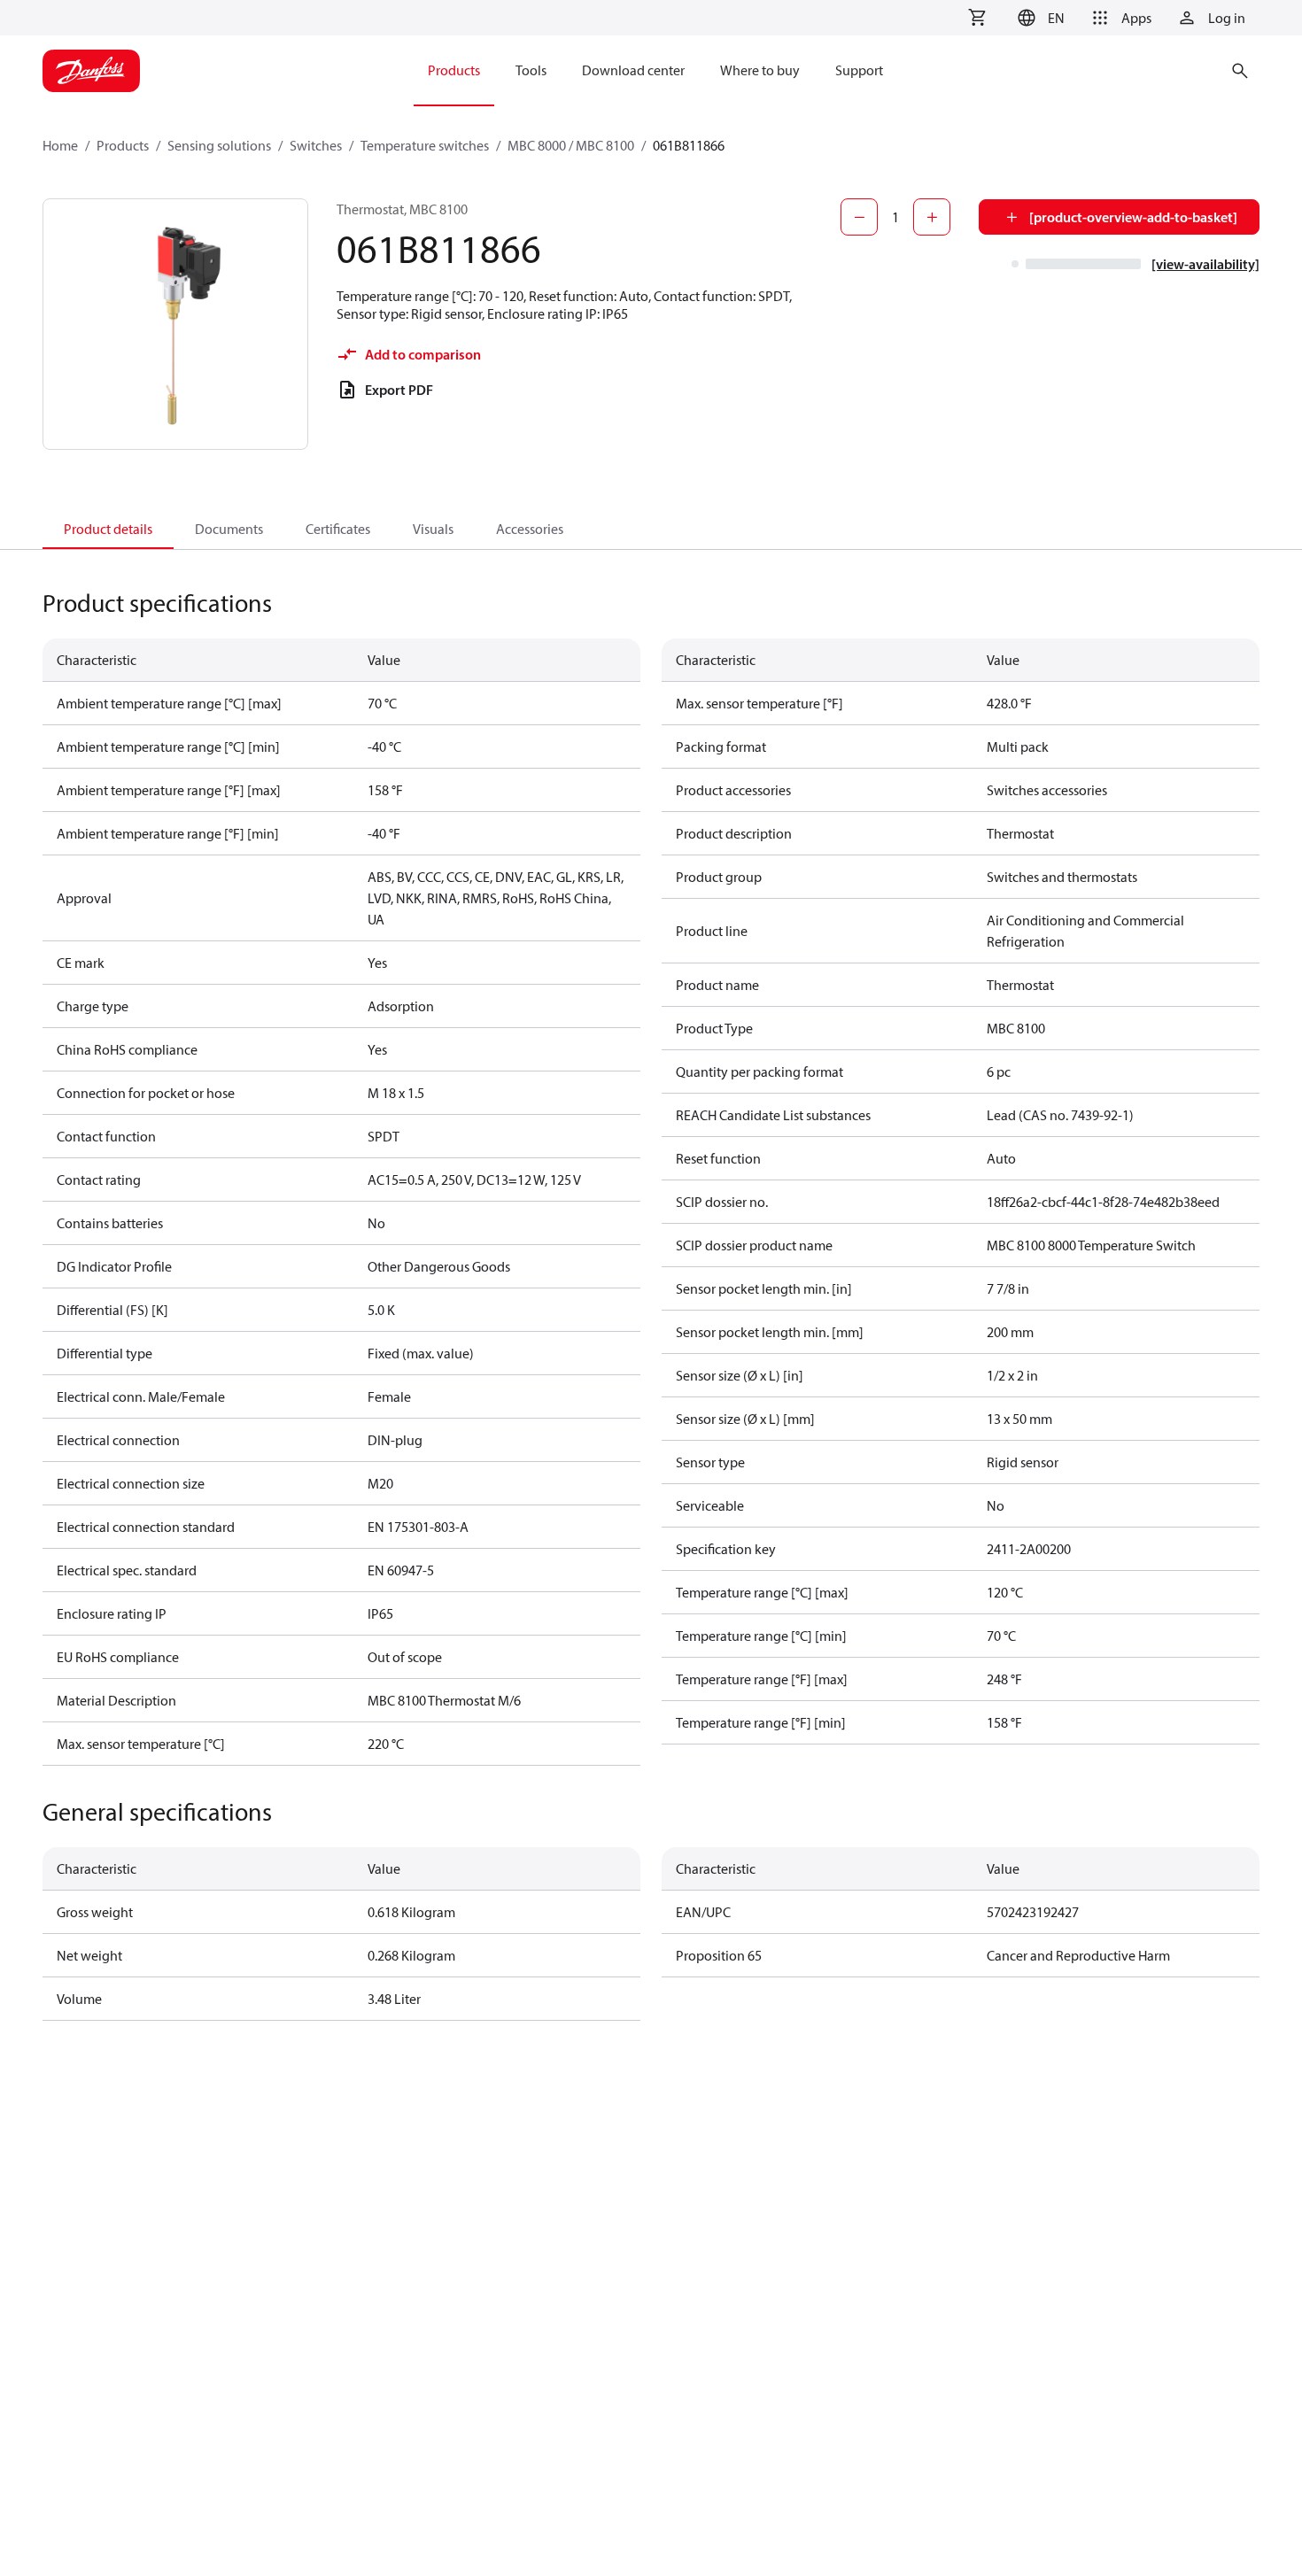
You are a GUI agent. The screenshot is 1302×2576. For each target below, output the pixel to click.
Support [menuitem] (859, 70)
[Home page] (91, 71)
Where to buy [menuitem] (760, 70)
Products (123, 145)
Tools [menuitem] (531, 70)
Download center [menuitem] (633, 70)
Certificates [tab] (338, 529)
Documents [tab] (229, 529)
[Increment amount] (932, 217)
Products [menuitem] (454, 70)
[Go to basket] (977, 18)
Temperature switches (425, 145)
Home (60, 145)
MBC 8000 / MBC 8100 (571, 145)
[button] (1038, 18)
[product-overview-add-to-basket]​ (1133, 217)
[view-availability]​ (1205, 264)
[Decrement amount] (859, 217)
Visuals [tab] (433, 529)
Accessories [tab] (530, 529)
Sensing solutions (219, 145)
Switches (316, 145)
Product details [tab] (108, 529)
